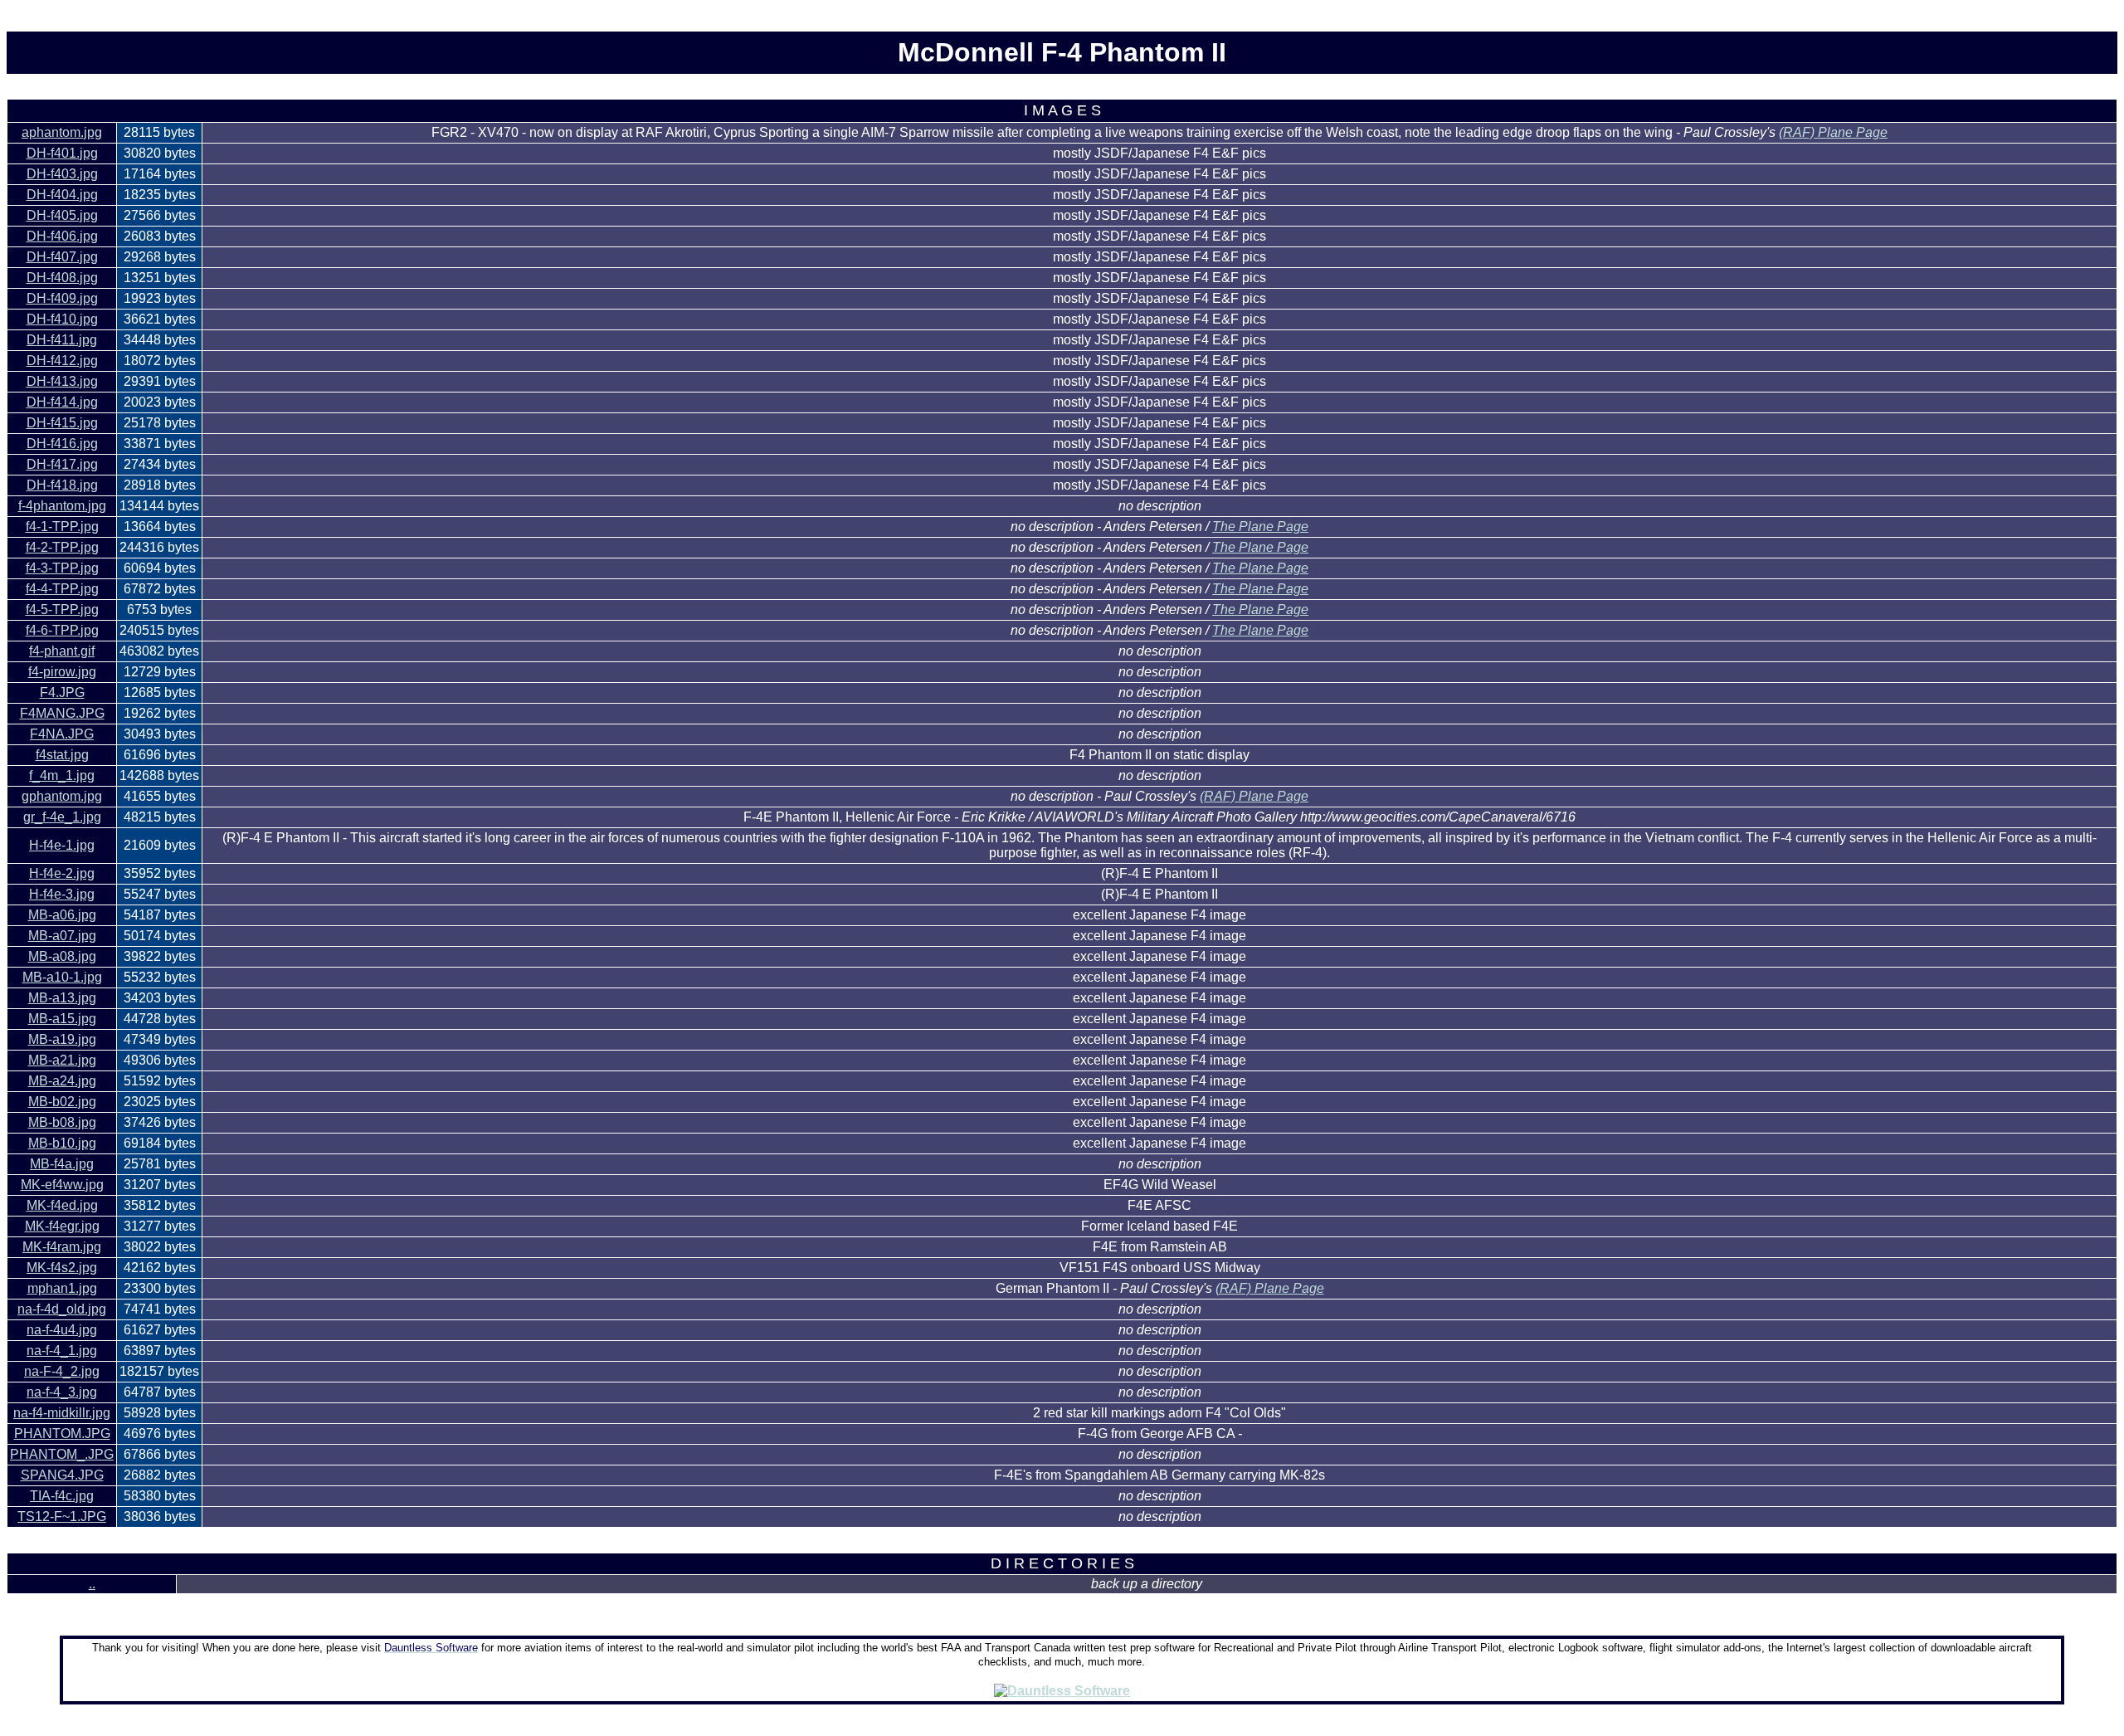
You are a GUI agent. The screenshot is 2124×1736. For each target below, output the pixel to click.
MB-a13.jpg (62, 998)
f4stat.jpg (62, 755)
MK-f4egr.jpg (62, 1226)
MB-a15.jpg (62, 1019)
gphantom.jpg (62, 796)
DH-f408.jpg (62, 278)
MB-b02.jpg (62, 1102)
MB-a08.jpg (62, 956)
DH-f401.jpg (62, 153)
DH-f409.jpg (62, 298)
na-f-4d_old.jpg (62, 1309)
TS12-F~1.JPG (62, 1517)
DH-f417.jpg (62, 464)
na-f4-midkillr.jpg (62, 1413)
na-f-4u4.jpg (62, 1330)
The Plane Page (1260, 527)
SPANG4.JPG (62, 1475)
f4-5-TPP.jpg (62, 610)
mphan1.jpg (62, 1288)
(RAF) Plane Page (1833, 132)
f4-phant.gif (62, 651)
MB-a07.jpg (62, 936)
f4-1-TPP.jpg (62, 527)
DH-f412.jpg (62, 361)
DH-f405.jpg (62, 215)
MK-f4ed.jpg (62, 1205)
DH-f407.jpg (62, 257)
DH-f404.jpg (62, 195)
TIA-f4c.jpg (62, 1496)
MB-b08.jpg (62, 1122)
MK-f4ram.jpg (62, 1247)
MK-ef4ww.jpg (62, 1185)
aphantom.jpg (62, 132)
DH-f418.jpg (62, 485)
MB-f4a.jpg (62, 1164)
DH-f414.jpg (62, 402)
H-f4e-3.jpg (62, 894)
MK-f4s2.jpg (62, 1268)
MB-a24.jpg (62, 1081)
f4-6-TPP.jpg (62, 630)
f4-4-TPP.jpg (62, 589)
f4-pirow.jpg (62, 672)
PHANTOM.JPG (62, 1434)
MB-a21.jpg (62, 1060)
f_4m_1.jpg (62, 775)
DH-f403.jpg (62, 174)
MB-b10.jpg (62, 1143)
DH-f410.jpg (62, 319)
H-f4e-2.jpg (62, 873)
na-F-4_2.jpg (62, 1371)
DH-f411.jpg (62, 340)
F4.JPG (62, 692)
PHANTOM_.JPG (62, 1454)
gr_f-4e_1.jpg (62, 817)
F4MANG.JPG (62, 713)
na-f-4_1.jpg (62, 1351)
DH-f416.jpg (62, 444)
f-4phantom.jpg (62, 506)
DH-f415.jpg (62, 423)
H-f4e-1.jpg (62, 845)
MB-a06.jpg (62, 915)
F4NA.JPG (62, 734)
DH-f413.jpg (62, 381)
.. (92, 1584)
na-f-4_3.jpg (62, 1392)
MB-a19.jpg (62, 1039)
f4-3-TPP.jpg (62, 568)
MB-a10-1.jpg (62, 977)
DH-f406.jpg (62, 236)
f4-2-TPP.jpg (62, 547)
